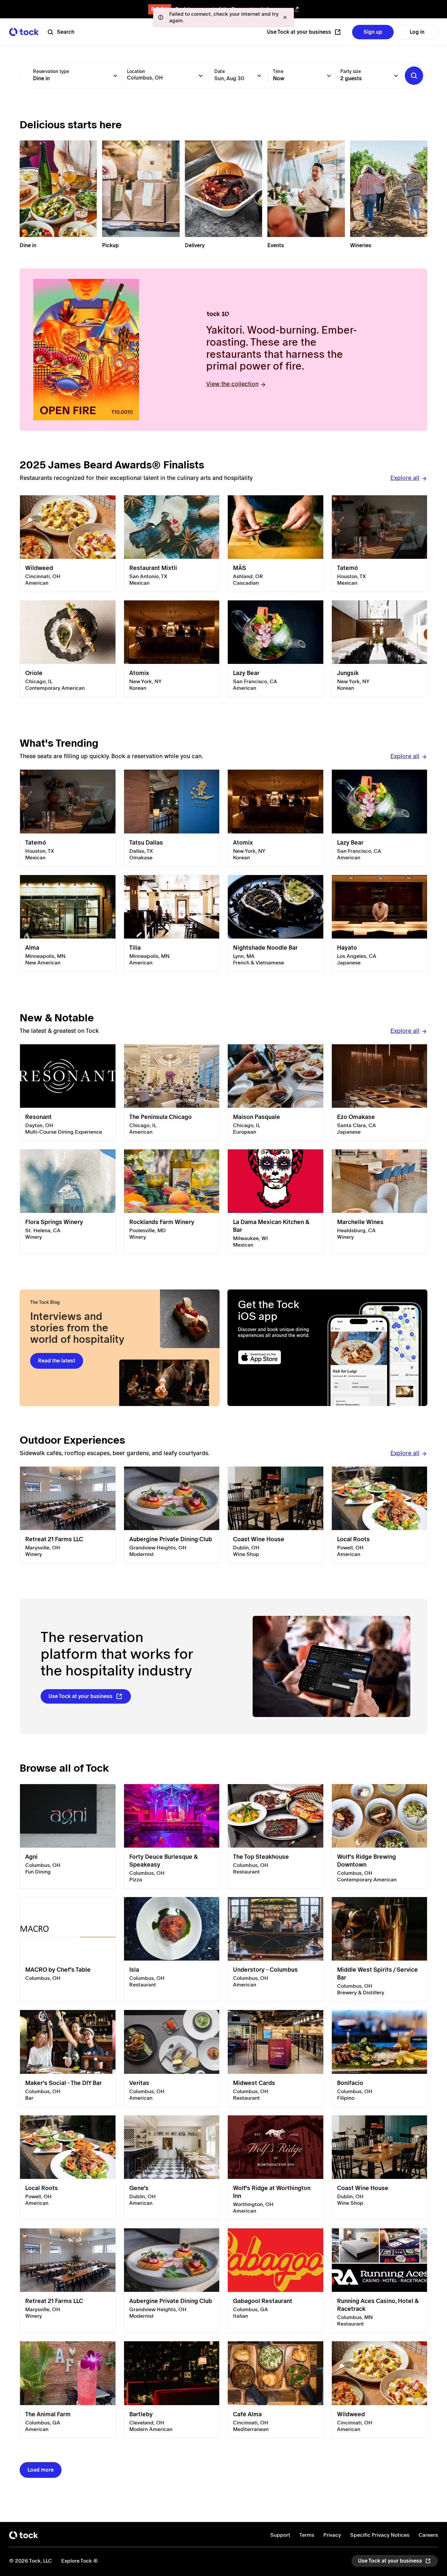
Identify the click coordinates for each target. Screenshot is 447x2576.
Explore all (405, 478)
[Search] (414, 76)
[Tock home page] (24, 32)
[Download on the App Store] (278, 1357)
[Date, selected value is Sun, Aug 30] (259, 76)
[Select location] (201, 76)
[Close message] (285, 17)
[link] (68, 544)
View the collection (232, 384)
